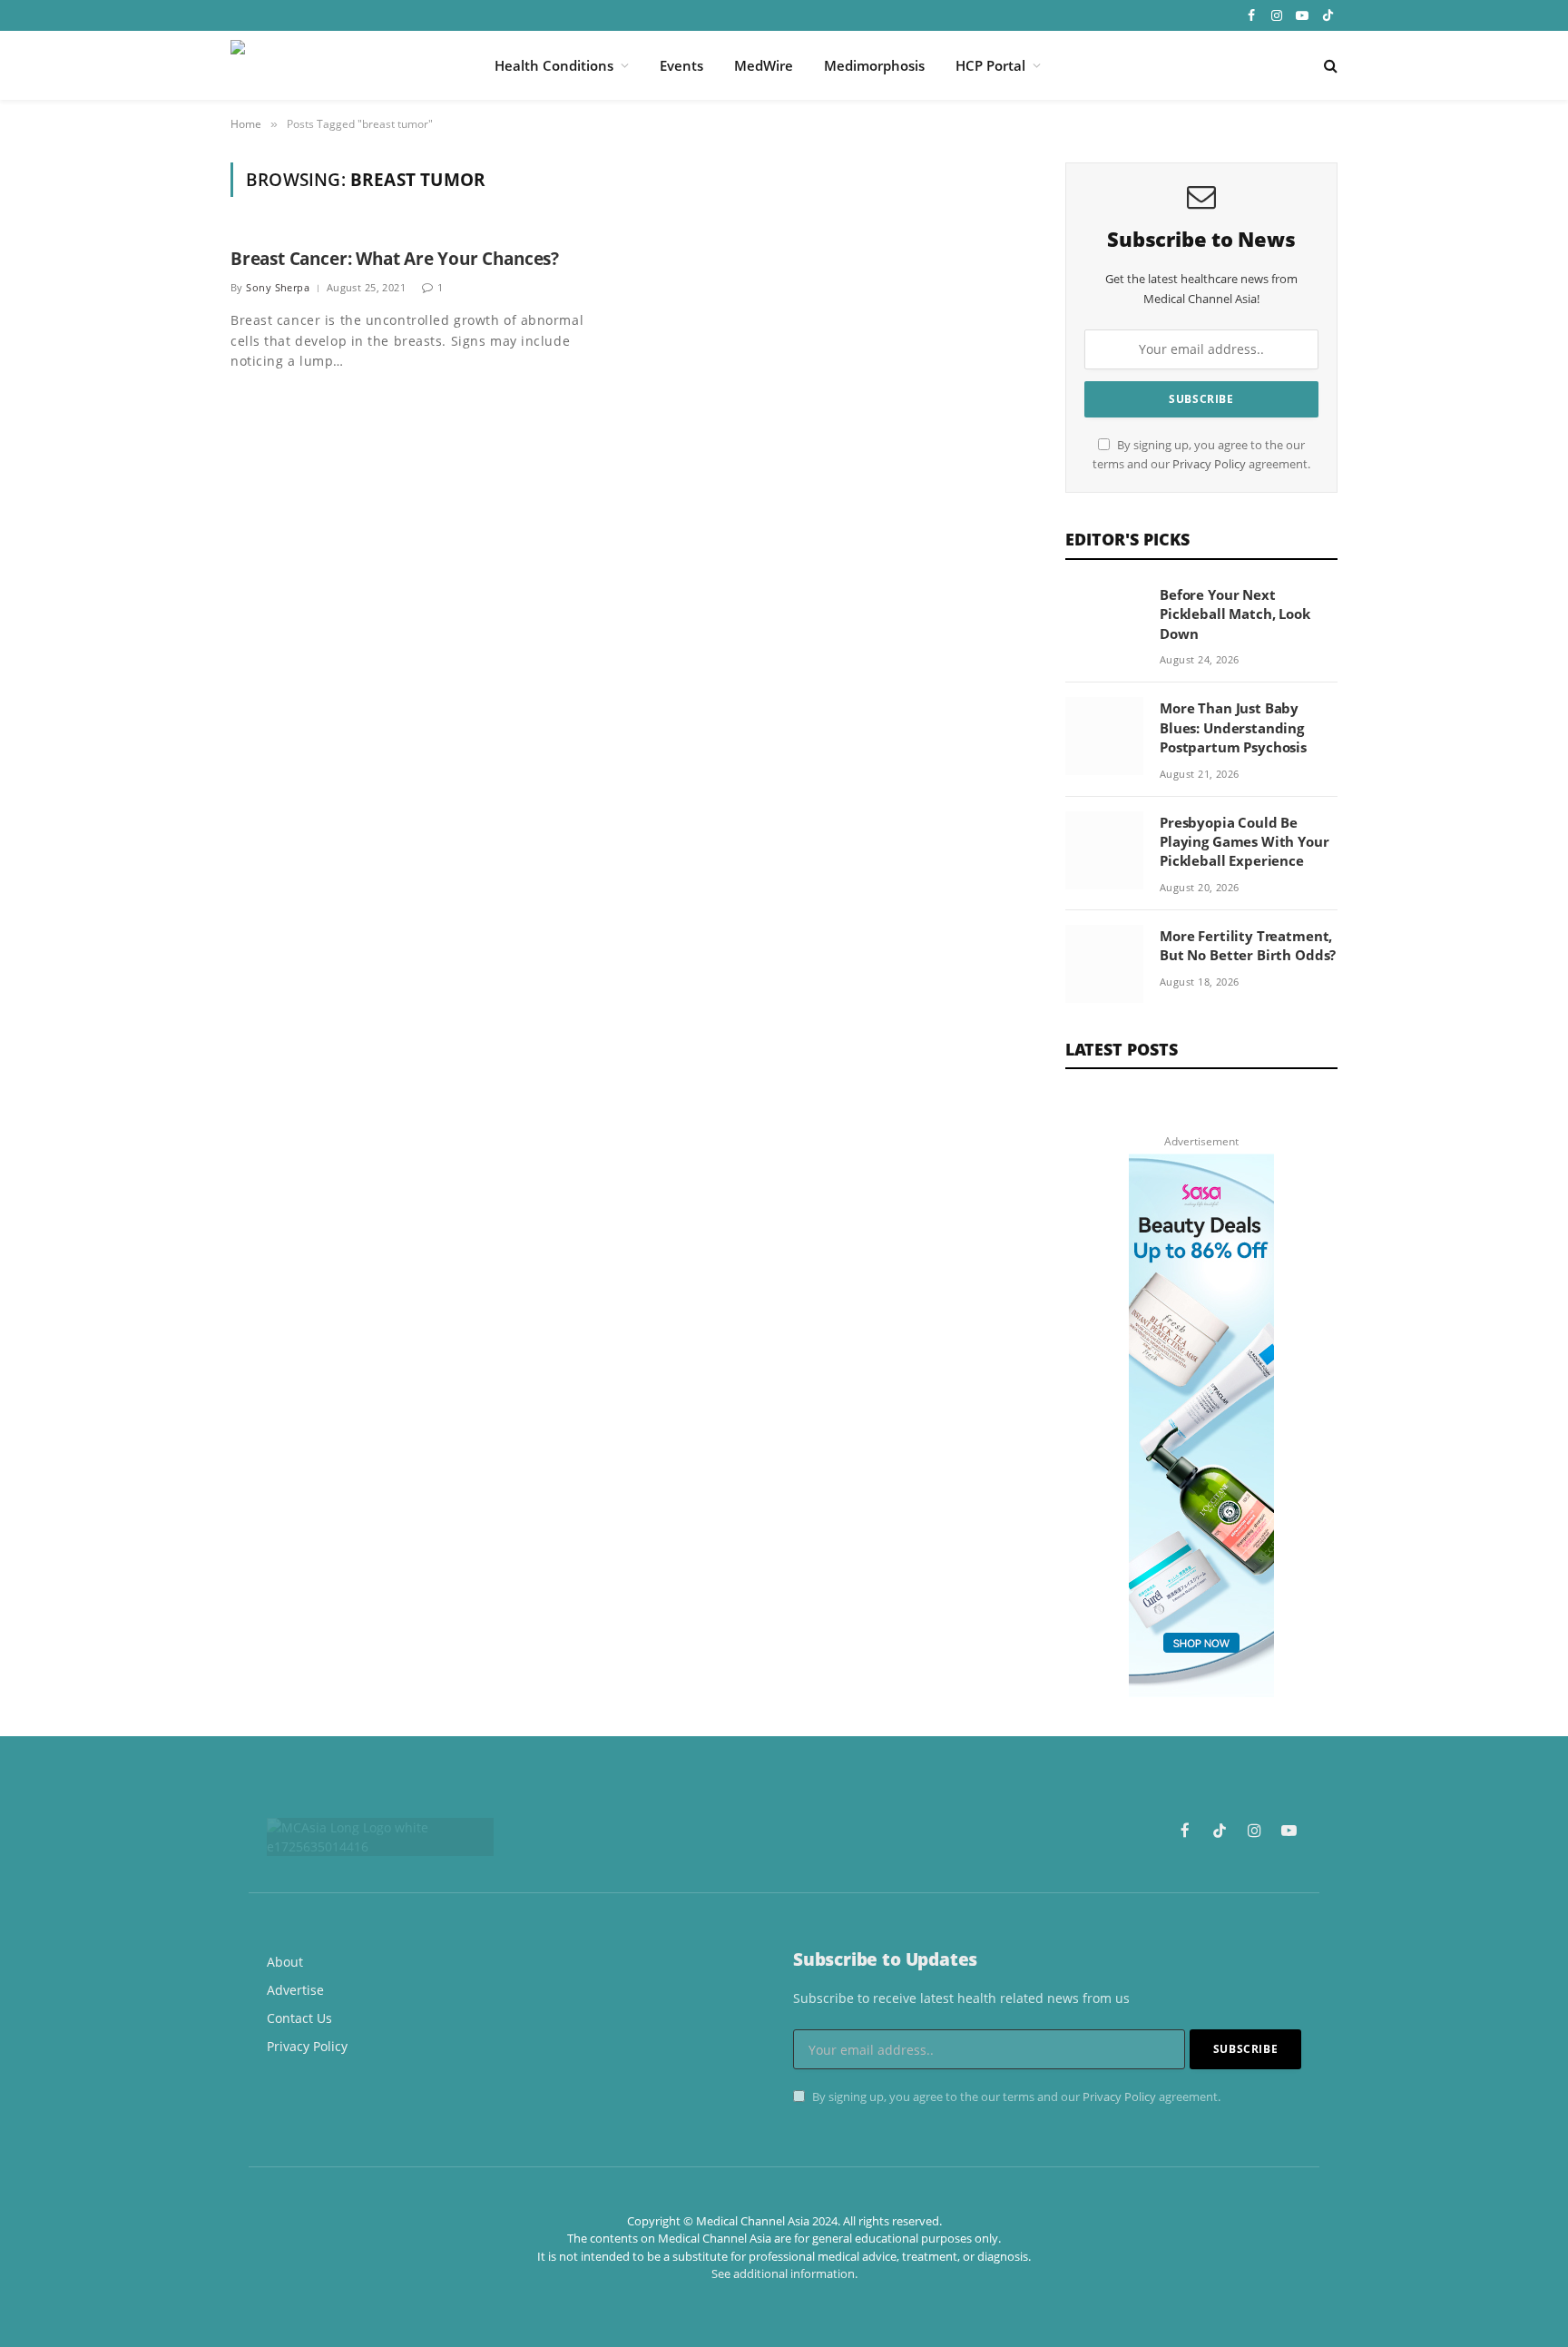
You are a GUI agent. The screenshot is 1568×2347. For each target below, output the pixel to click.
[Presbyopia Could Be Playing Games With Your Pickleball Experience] (1104, 850)
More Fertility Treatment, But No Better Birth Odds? (1248, 945)
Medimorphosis (874, 65)
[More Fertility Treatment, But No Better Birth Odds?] (1104, 964)
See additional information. (784, 2273)
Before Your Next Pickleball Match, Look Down (1235, 614)
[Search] (1329, 66)
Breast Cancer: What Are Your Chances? (395, 259)
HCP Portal (990, 65)
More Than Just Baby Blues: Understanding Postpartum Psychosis (1233, 727)
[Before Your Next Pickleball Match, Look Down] (1104, 623)
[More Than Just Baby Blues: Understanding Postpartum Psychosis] (1104, 736)
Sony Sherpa (278, 287)
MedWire (764, 65)
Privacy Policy (1209, 464)
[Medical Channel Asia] (339, 65)
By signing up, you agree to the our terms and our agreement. (1015, 2097)
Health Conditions (554, 65)
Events (681, 65)
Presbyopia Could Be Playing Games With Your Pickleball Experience (1245, 842)
